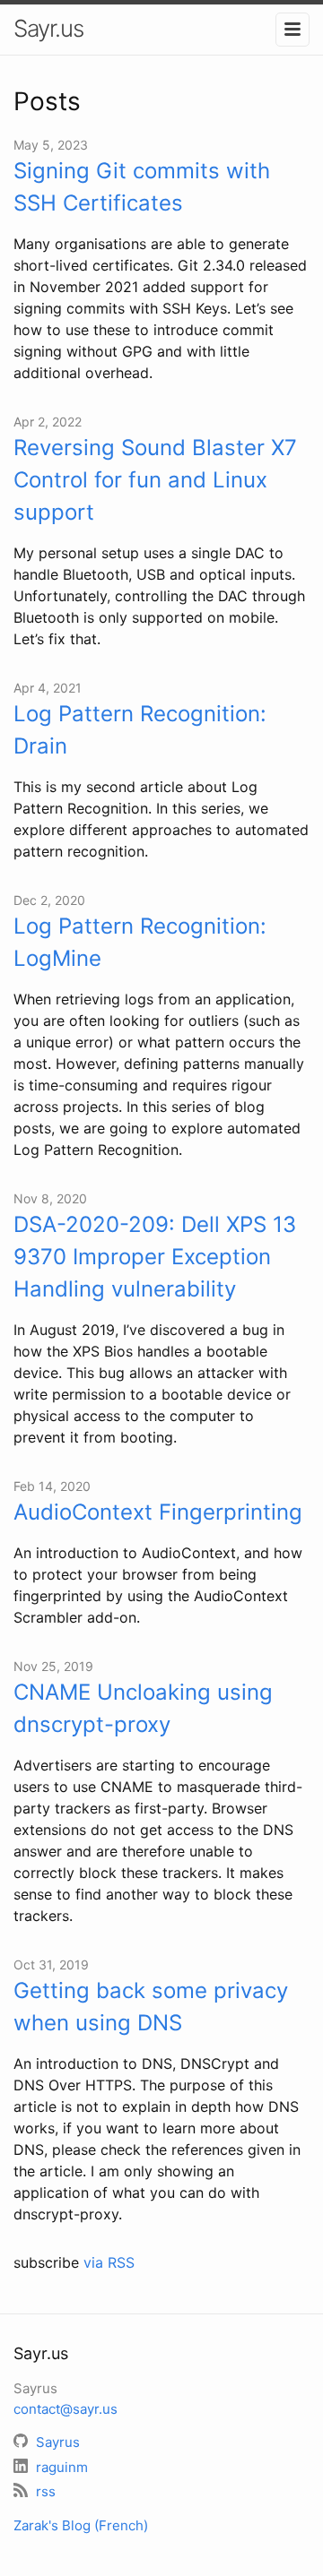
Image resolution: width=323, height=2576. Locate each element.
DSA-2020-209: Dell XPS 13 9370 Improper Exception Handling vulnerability (155, 1257)
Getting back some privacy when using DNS (151, 2007)
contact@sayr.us (65, 2409)
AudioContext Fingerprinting (158, 1512)
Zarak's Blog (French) (81, 2525)
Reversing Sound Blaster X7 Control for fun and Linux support (155, 480)
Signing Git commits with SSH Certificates (142, 187)
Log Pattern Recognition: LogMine (140, 942)
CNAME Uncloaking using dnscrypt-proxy (143, 1708)
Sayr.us (48, 28)
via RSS (109, 2262)
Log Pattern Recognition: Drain (140, 730)
